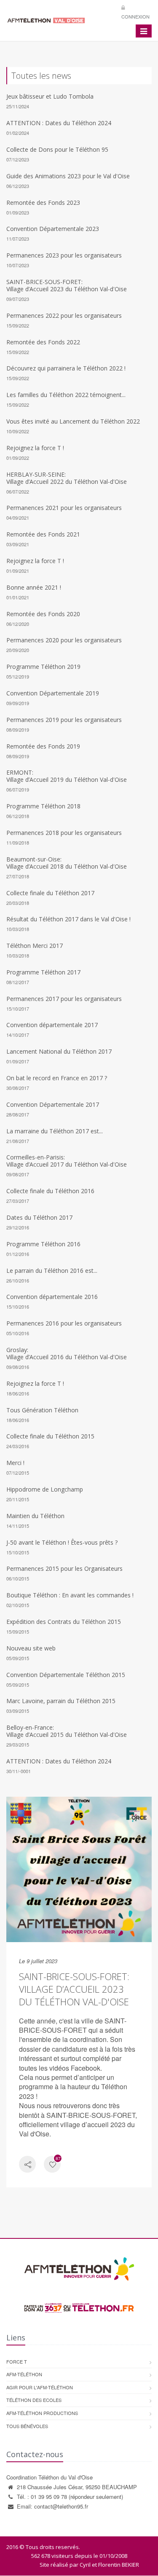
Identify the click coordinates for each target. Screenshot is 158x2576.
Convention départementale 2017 (52, 1025)
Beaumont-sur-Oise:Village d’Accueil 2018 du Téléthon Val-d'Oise (67, 863)
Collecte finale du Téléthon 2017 (50, 893)
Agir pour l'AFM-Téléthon (40, 2387)
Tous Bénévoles (27, 2426)
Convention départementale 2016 (52, 1297)
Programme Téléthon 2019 (43, 667)
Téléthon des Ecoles (34, 2400)
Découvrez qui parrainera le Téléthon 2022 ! (66, 368)
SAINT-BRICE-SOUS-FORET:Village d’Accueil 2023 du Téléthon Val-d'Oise (67, 285)
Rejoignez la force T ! (35, 448)
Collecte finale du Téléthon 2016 (50, 1191)
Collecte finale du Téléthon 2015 (50, 1436)
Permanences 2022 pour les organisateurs (64, 315)
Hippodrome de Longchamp (45, 1489)
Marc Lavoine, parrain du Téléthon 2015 (61, 1701)
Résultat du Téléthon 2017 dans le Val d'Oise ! (68, 919)
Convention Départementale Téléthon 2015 (66, 1675)
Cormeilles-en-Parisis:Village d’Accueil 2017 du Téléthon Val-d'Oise (67, 1161)
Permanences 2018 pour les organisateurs (64, 833)
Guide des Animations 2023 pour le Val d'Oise (68, 176)
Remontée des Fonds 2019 (43, 746)
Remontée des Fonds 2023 (43, 203)
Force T (17, 2361)
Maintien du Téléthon (35, 1516)
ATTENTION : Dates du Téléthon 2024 (59, 123)
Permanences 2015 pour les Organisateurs (64, 1568)
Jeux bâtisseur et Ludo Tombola (50, 96)
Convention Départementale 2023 (53, 229)
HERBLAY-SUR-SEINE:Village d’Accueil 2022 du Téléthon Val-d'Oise (67, 478)
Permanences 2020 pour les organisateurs (64, 640)
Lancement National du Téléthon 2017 (59, 1051)
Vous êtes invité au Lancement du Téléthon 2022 (73, 421)
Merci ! (15, 1463)
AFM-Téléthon (24, 2374)
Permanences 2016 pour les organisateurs (64, 1323)
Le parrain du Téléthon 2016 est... (52, 1271)
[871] (52, 2165)
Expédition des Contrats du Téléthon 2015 (64, 1622)
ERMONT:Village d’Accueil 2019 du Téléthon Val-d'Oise (67, 776)
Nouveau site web (31, 1648)
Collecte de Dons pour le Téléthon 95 (57, 149)
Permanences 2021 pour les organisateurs (64, 508)
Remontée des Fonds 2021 (43, 534)
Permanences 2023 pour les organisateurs (64, 255)
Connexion (135, 16)
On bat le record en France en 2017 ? (57, 1078)
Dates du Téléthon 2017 (39, 1217)
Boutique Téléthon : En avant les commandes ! (70, 1595)
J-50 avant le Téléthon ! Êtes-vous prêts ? (62, 1542)
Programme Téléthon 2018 (43, 806)
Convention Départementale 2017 (53, 1104)
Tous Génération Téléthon (42, 1410)
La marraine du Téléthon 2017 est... (55, 1131)
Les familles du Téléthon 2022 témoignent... (66, 395)
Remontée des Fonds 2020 (43, 614)
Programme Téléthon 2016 (43, 1244)
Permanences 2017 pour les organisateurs (64, 999)
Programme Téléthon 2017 (43, 972)
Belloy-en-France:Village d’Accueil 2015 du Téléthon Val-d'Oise (67, 1731)
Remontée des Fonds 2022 (43, 342)
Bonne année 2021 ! (34, 587)
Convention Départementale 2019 (53, 693)
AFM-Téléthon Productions (42, 2413)
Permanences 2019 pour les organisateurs (64, 720)
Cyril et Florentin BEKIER (109, 2565)
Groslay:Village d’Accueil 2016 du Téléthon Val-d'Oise (67, 1353)
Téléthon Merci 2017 (35, 946)
